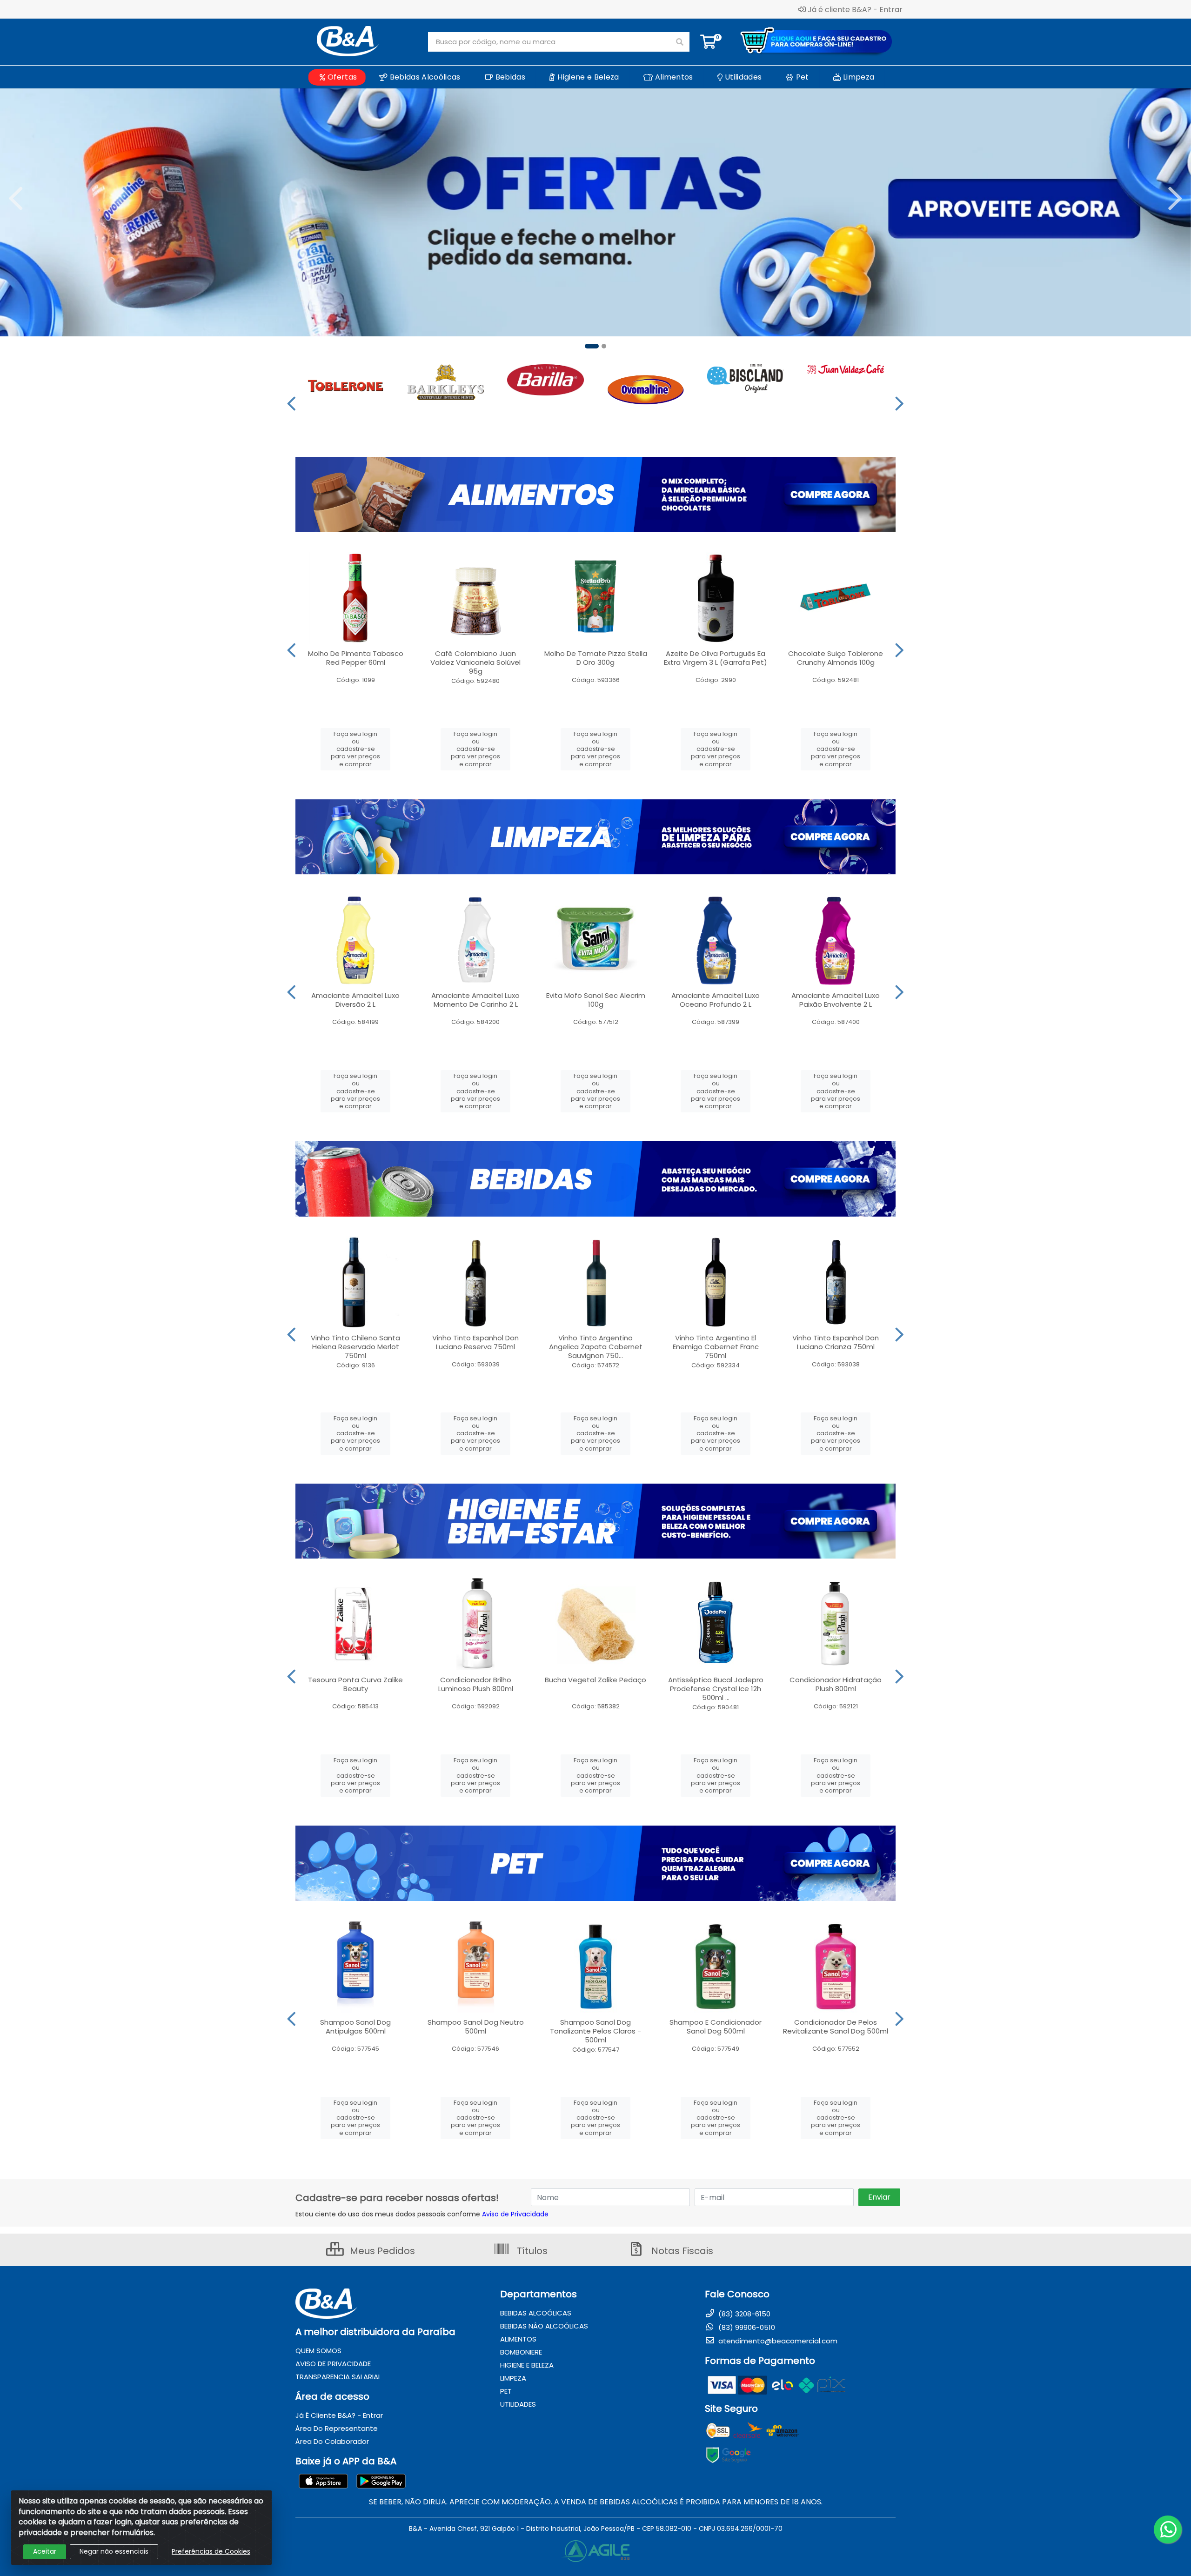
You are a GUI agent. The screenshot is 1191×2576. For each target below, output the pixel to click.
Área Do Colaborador (332, 2441)
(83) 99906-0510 (746, 2327)
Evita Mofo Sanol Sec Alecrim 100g (596, 1000)
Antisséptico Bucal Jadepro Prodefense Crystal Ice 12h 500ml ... (716, 1689)
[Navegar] (16, 199)
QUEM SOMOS (318, 2351)
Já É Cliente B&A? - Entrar (339, 2415)
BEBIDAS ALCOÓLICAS (536, 2313)
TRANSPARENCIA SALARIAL (338, 2377)
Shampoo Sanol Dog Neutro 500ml (476, 2027)
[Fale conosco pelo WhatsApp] (1168, 2529)
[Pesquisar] (680, 42)
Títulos (531, 2251)
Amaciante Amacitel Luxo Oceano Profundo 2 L (716, 1000)
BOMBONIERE (521, 2352)
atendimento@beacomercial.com (777, 2341)
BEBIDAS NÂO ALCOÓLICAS (544, 2326)
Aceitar (45, 2551)
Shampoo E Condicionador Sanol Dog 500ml (716, 2027)
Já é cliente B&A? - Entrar (855, 9)
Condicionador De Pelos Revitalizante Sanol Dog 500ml (836, 2027)
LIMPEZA (513, 2378)
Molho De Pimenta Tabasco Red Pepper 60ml (356, 658)
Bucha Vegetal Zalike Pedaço (595, 1680)
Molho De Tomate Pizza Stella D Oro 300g (596, 658)
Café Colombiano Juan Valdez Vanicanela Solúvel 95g (475, 662)
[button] (592, 346)
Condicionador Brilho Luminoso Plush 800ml (476, 1684)
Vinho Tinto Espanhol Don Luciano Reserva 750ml (475, 1342)
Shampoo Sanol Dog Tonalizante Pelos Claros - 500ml (595, 2031)
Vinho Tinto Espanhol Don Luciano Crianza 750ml (836, 1342)
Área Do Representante (337, 2428)
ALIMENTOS (518, 2339)
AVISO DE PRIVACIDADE (333, 2364)
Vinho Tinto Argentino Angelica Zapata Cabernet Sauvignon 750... (596, 1347)
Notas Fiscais (681, 2251)
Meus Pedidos (381, 2251)
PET (506, 2391)
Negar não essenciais (114, 2551)
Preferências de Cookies (211, 2551)
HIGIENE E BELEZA (527, 2365)
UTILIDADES (518, 2404)
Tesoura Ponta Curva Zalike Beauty (355, 1684)
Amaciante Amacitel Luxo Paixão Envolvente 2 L (836, 1000)
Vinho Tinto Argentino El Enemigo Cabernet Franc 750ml (716, 1347)
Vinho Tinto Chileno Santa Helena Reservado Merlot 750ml (355, 1347)
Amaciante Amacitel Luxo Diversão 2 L (355, 1000)
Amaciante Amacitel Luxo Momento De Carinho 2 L (475, 1000)
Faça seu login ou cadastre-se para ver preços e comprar (355, 749)
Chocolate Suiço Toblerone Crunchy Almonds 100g (836, 658)
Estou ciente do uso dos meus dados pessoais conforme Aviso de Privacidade (422, 2214)
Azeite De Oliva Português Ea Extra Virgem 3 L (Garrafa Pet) (716, 658)
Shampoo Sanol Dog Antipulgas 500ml (355, 2027)
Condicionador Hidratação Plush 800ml (836, 1684)
